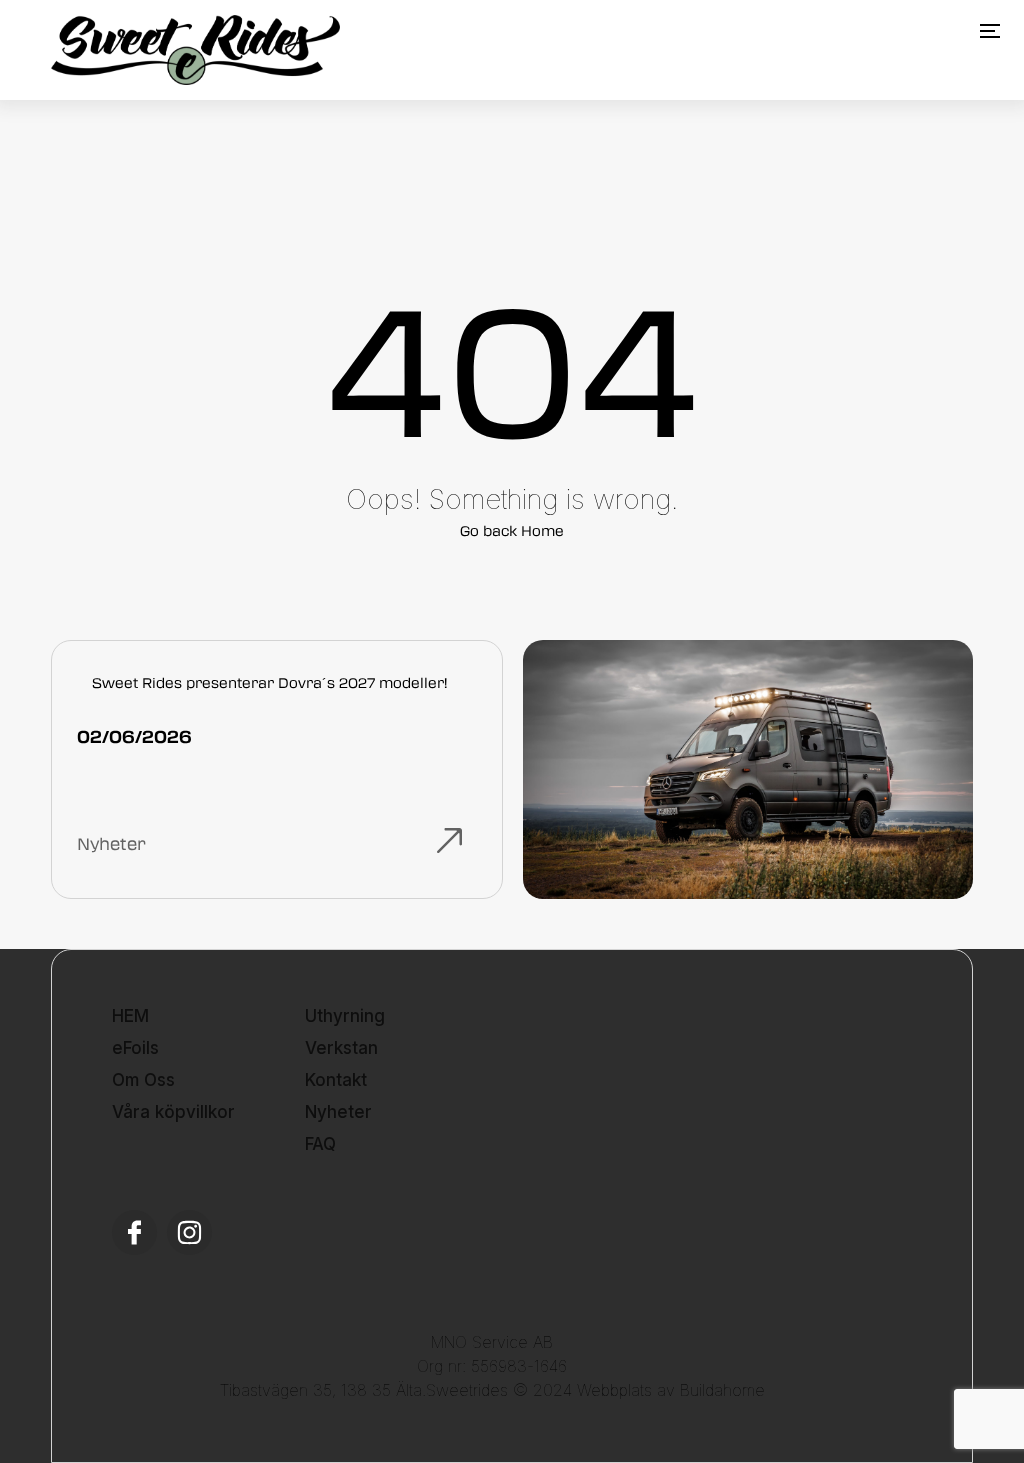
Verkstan (341, 1048)
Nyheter (338, 1112)
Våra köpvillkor (173, 1112)
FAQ (320, 1144)
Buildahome (722, 1390)
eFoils (135, 1048)
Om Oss (143, 1080)
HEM (130, 1016)
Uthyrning (345, 1016)
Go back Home (512, 530)
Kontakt (336, 1080)
